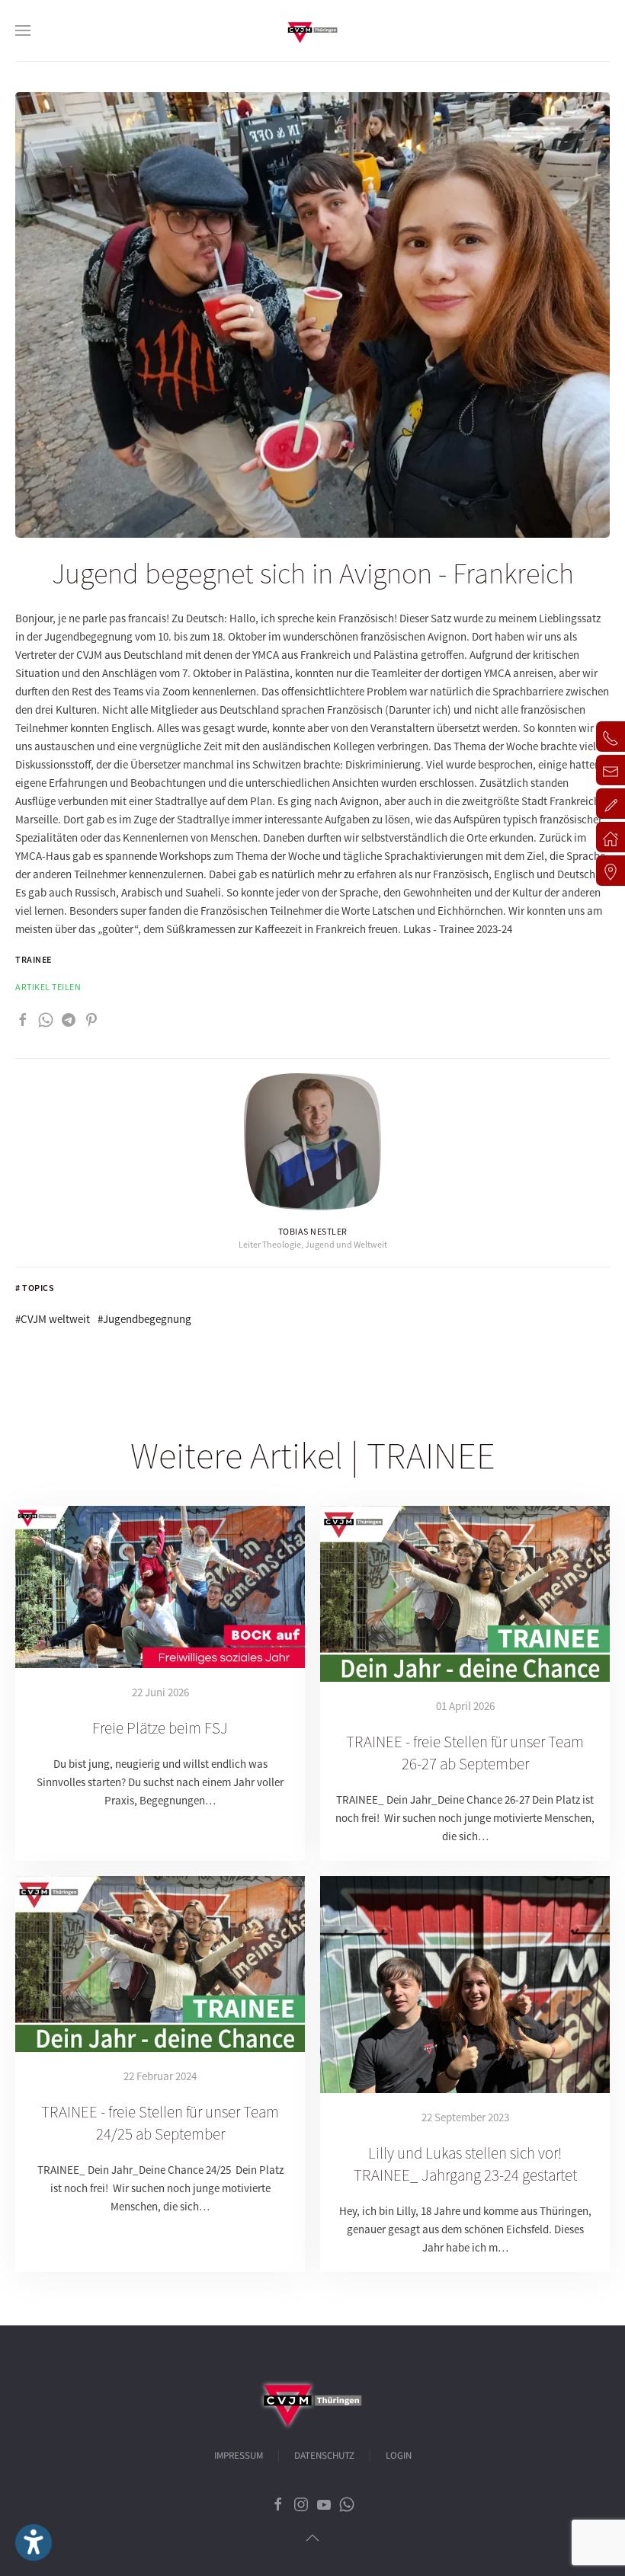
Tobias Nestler (313, 1231)
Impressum (239, 2456)
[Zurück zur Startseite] (312, 30)
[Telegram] (69, 1018)
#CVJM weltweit (53, 1319)
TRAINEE (34, 959)
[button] (23, 30)
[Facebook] (23, 1018)
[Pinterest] (91, 1018)
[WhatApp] (46, 1018)
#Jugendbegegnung (144, 1319)
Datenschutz (324, 2456)
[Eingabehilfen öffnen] (34, 2542)
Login (399, 2456)
